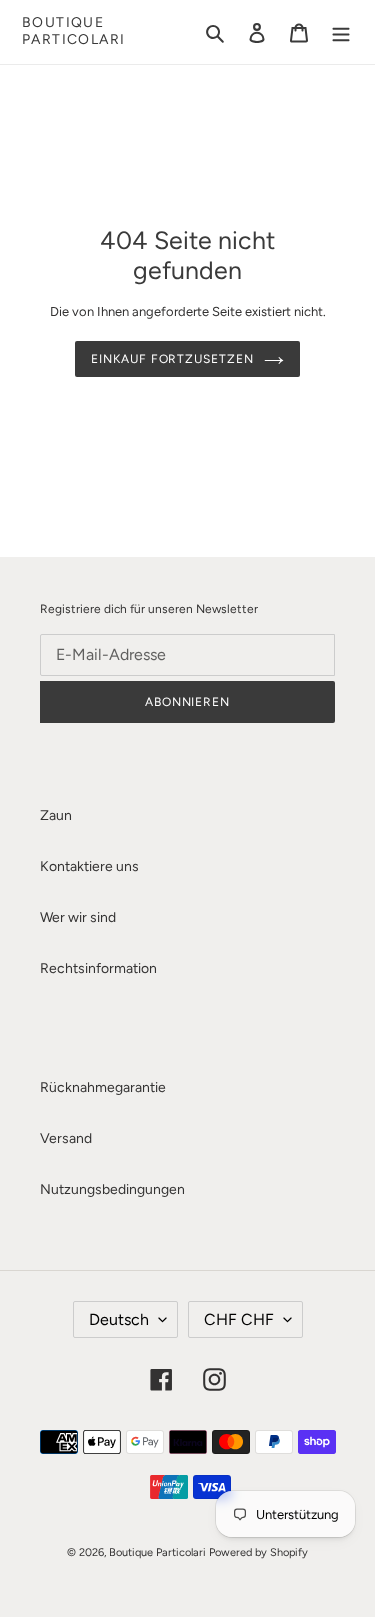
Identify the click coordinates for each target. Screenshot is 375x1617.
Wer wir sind (78, 917)
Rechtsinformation (98, 968)
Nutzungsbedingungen (112, 1189)
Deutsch (119, 1319)
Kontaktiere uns (89, 866)
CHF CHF (239, 1319)
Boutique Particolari (73, 31)
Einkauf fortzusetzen (172, 359)
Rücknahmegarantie (103, 1087)
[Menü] (341, 32)
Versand (66, 1138)
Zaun (56, 815)
